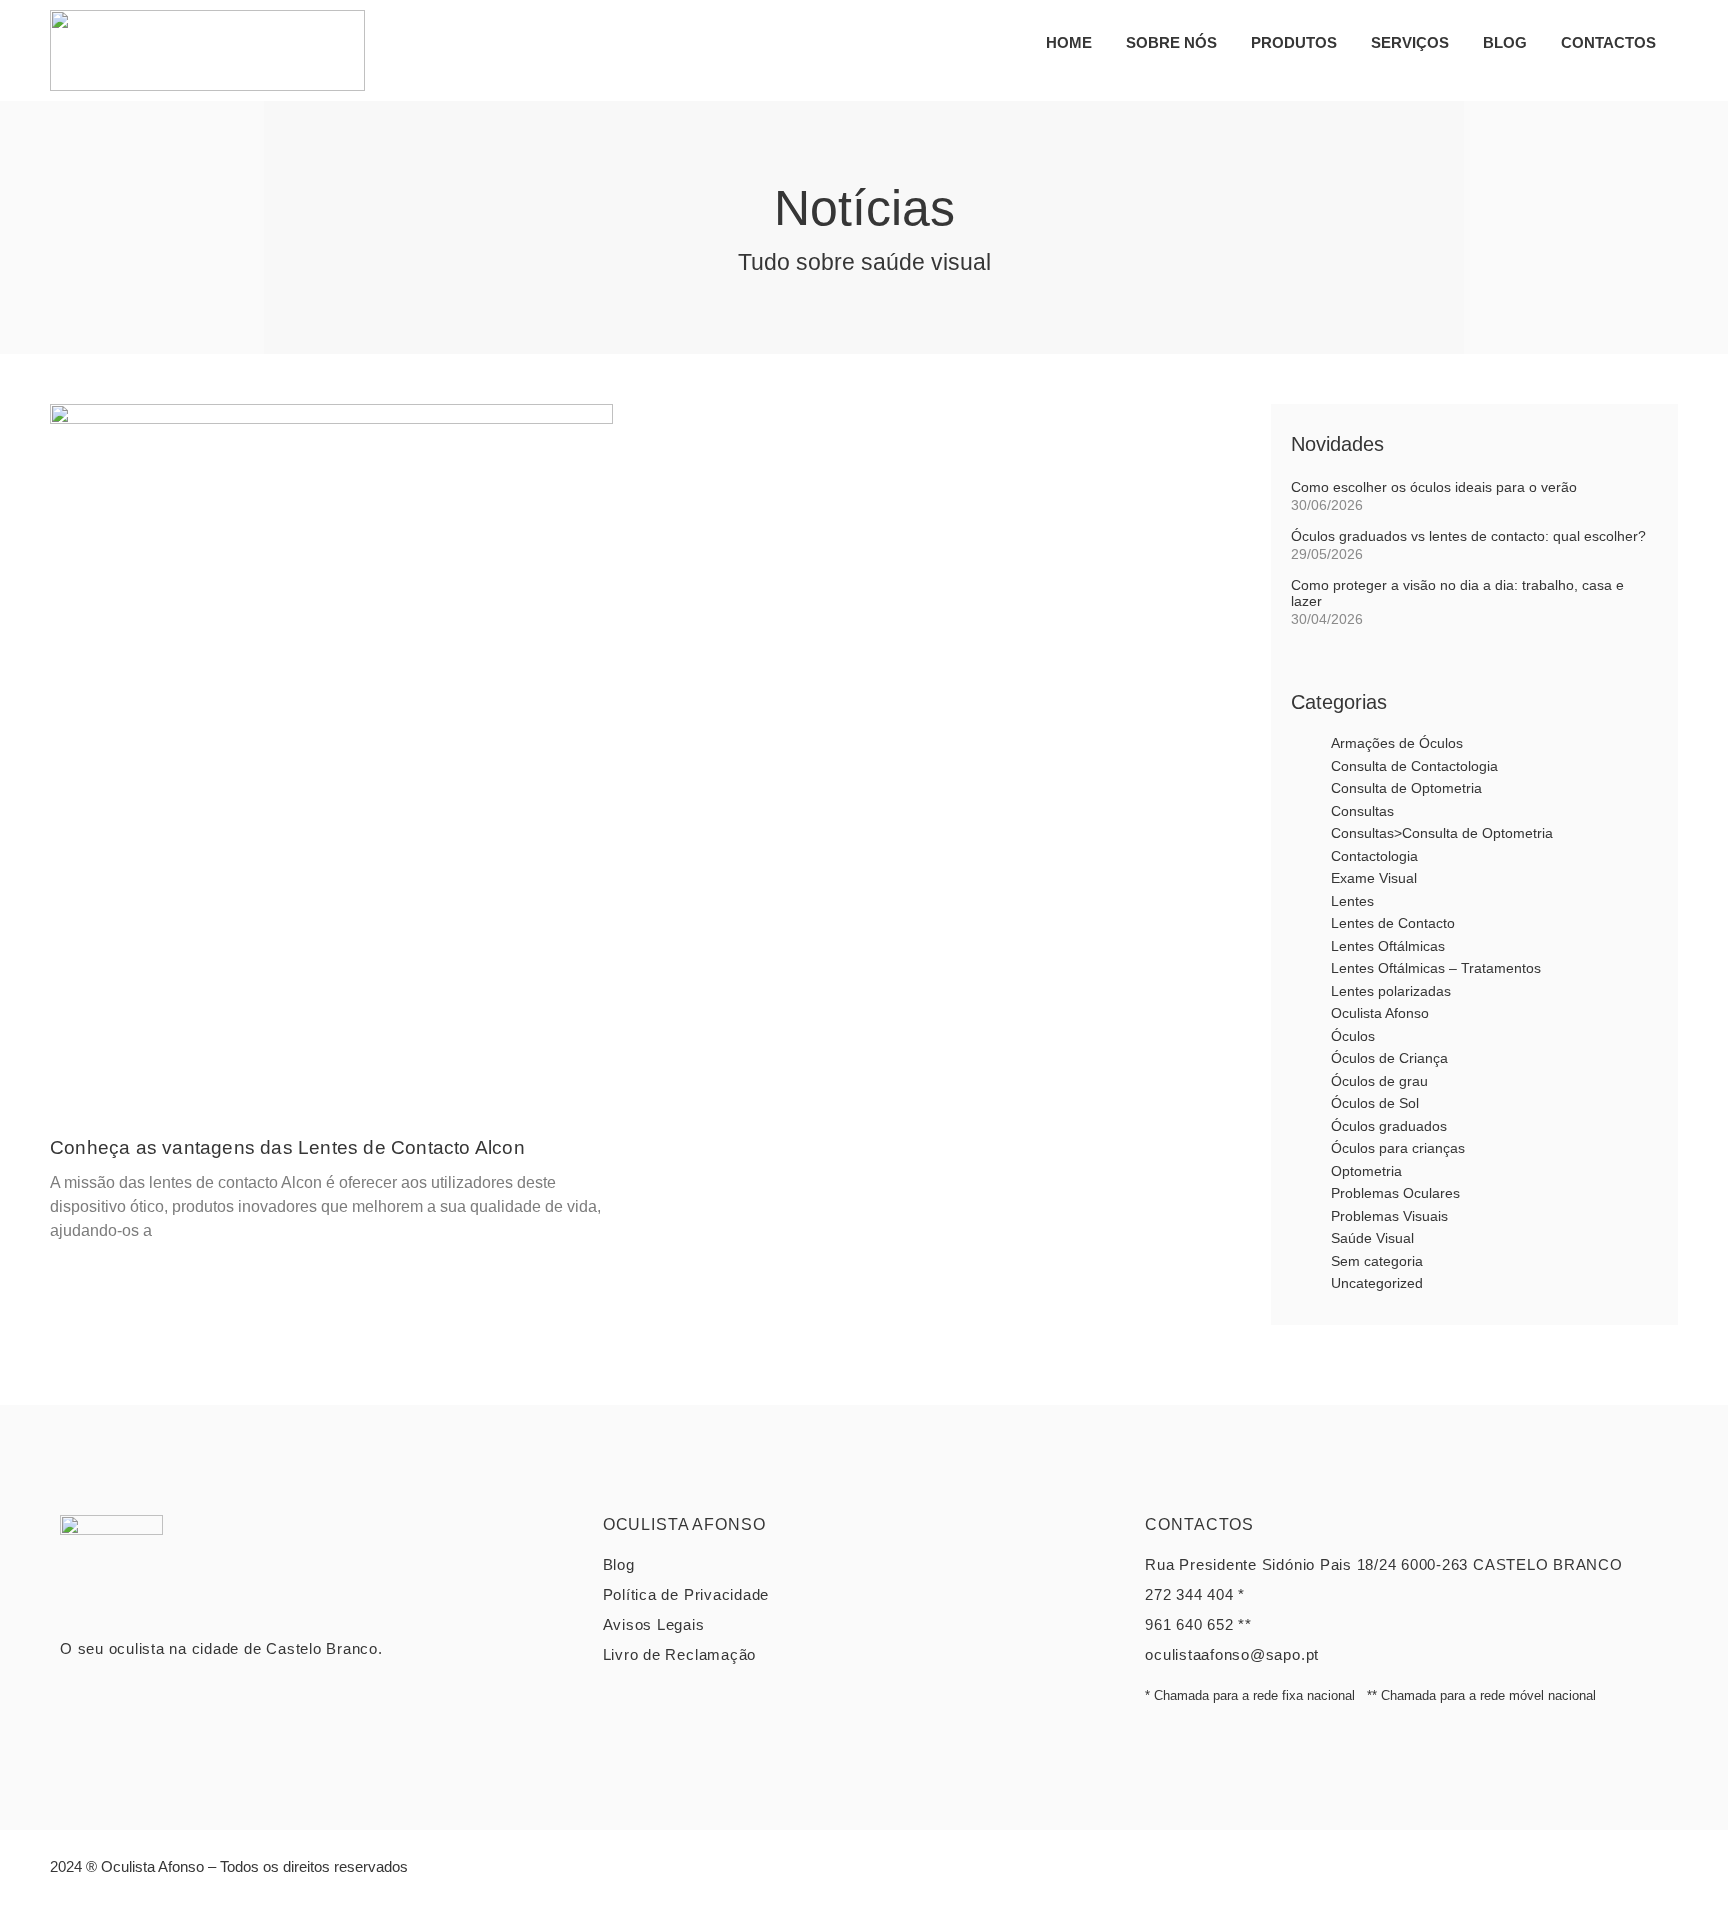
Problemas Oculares (1395, 1193)
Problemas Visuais (1389, 1216)
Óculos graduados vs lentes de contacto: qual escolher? (1468, 536)
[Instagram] (1658, 1875)
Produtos (1294, 42)
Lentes (1352, 901)
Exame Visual (1374, 878)
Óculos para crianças (1398, 1148)
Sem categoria (1377, 1261)
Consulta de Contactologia (1414, 766)
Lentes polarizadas (1391, 991)
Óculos (1353, 1036)
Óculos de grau (1379, 1081)
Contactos (1608, 42)
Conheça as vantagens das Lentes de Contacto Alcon (287, 1147)
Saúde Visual (1372, 1238)
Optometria (1366, 1171)
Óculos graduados (1389, 1126)
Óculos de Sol (1375, 1103)
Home (1069, 42)
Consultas (1362, 811)
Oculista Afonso (1380, 1013)
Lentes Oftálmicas (1388, 946)
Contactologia (1374, 856)
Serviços (1410, 42)
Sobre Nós (1171, 42)
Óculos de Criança (1389, 1058)
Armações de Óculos (1397, 743)
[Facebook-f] (1613, 1875)
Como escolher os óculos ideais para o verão (1434, 487)
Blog (1505, 42)
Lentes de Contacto (1393, 923)
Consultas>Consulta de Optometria (1442, 833)
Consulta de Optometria (1406, 788)
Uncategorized (1377, 1283)
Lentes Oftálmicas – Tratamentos (1436, 968)
